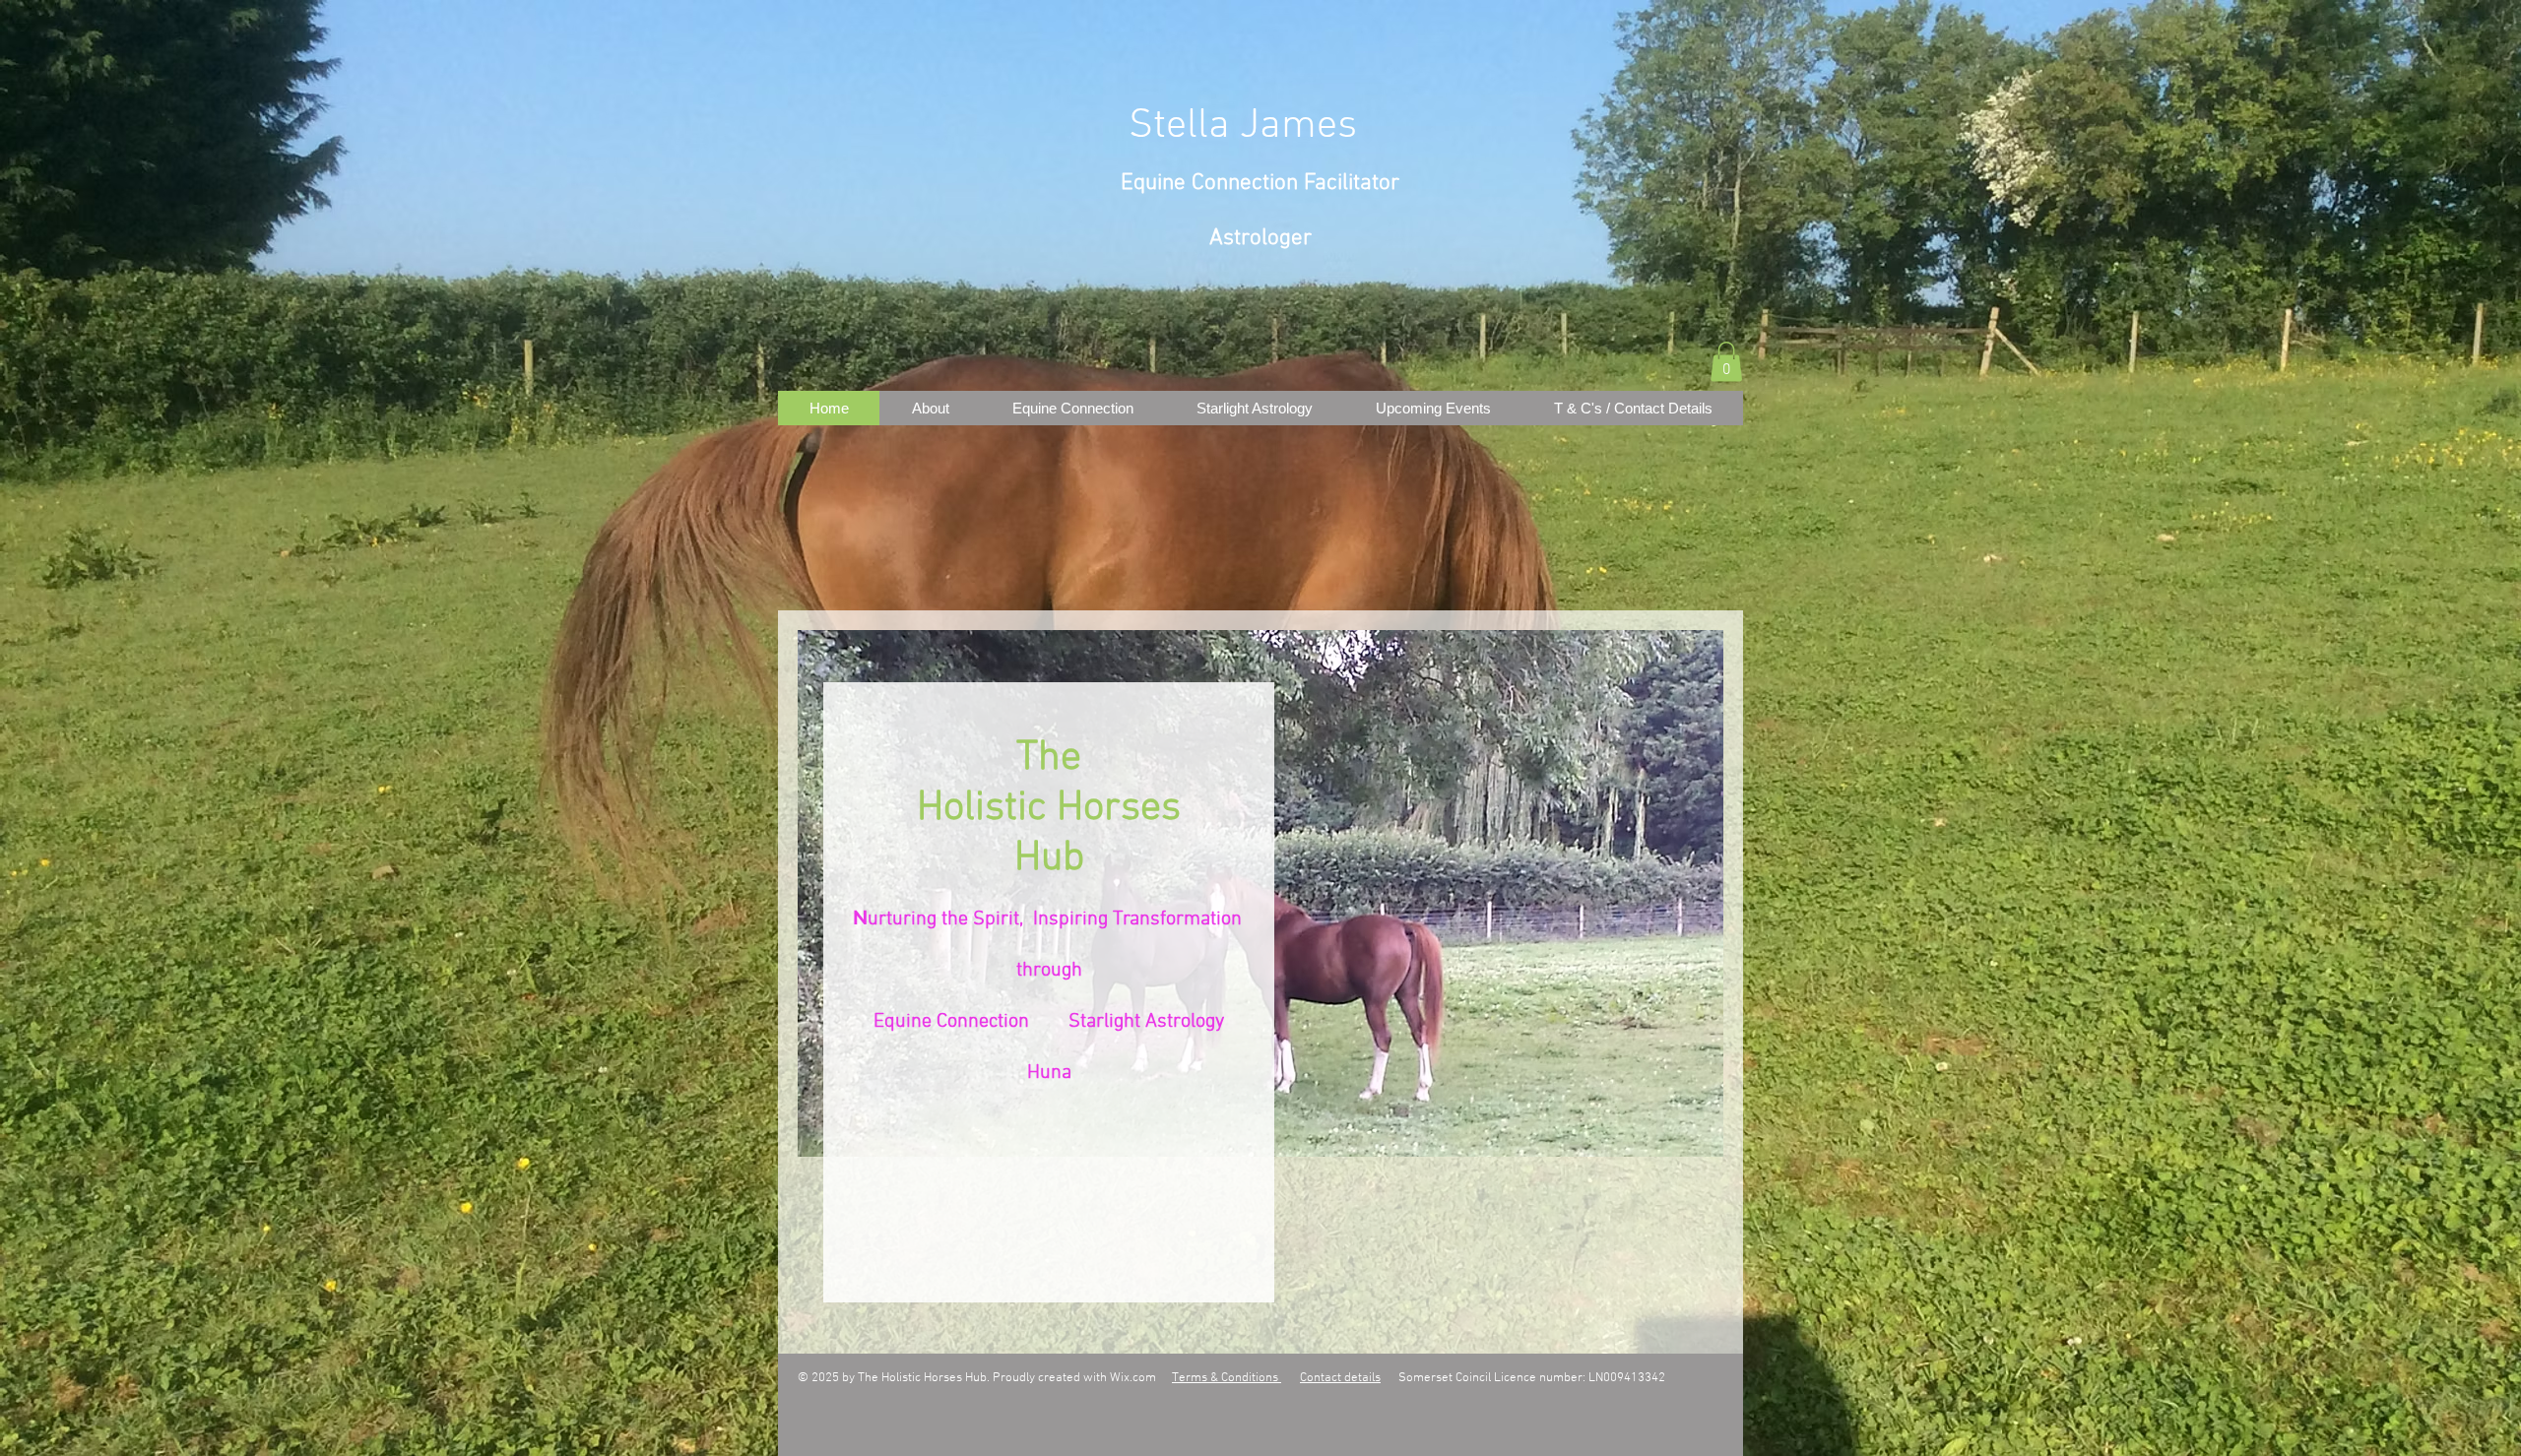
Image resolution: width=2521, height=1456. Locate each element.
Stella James (1243, 127)
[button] (1726, 362)
